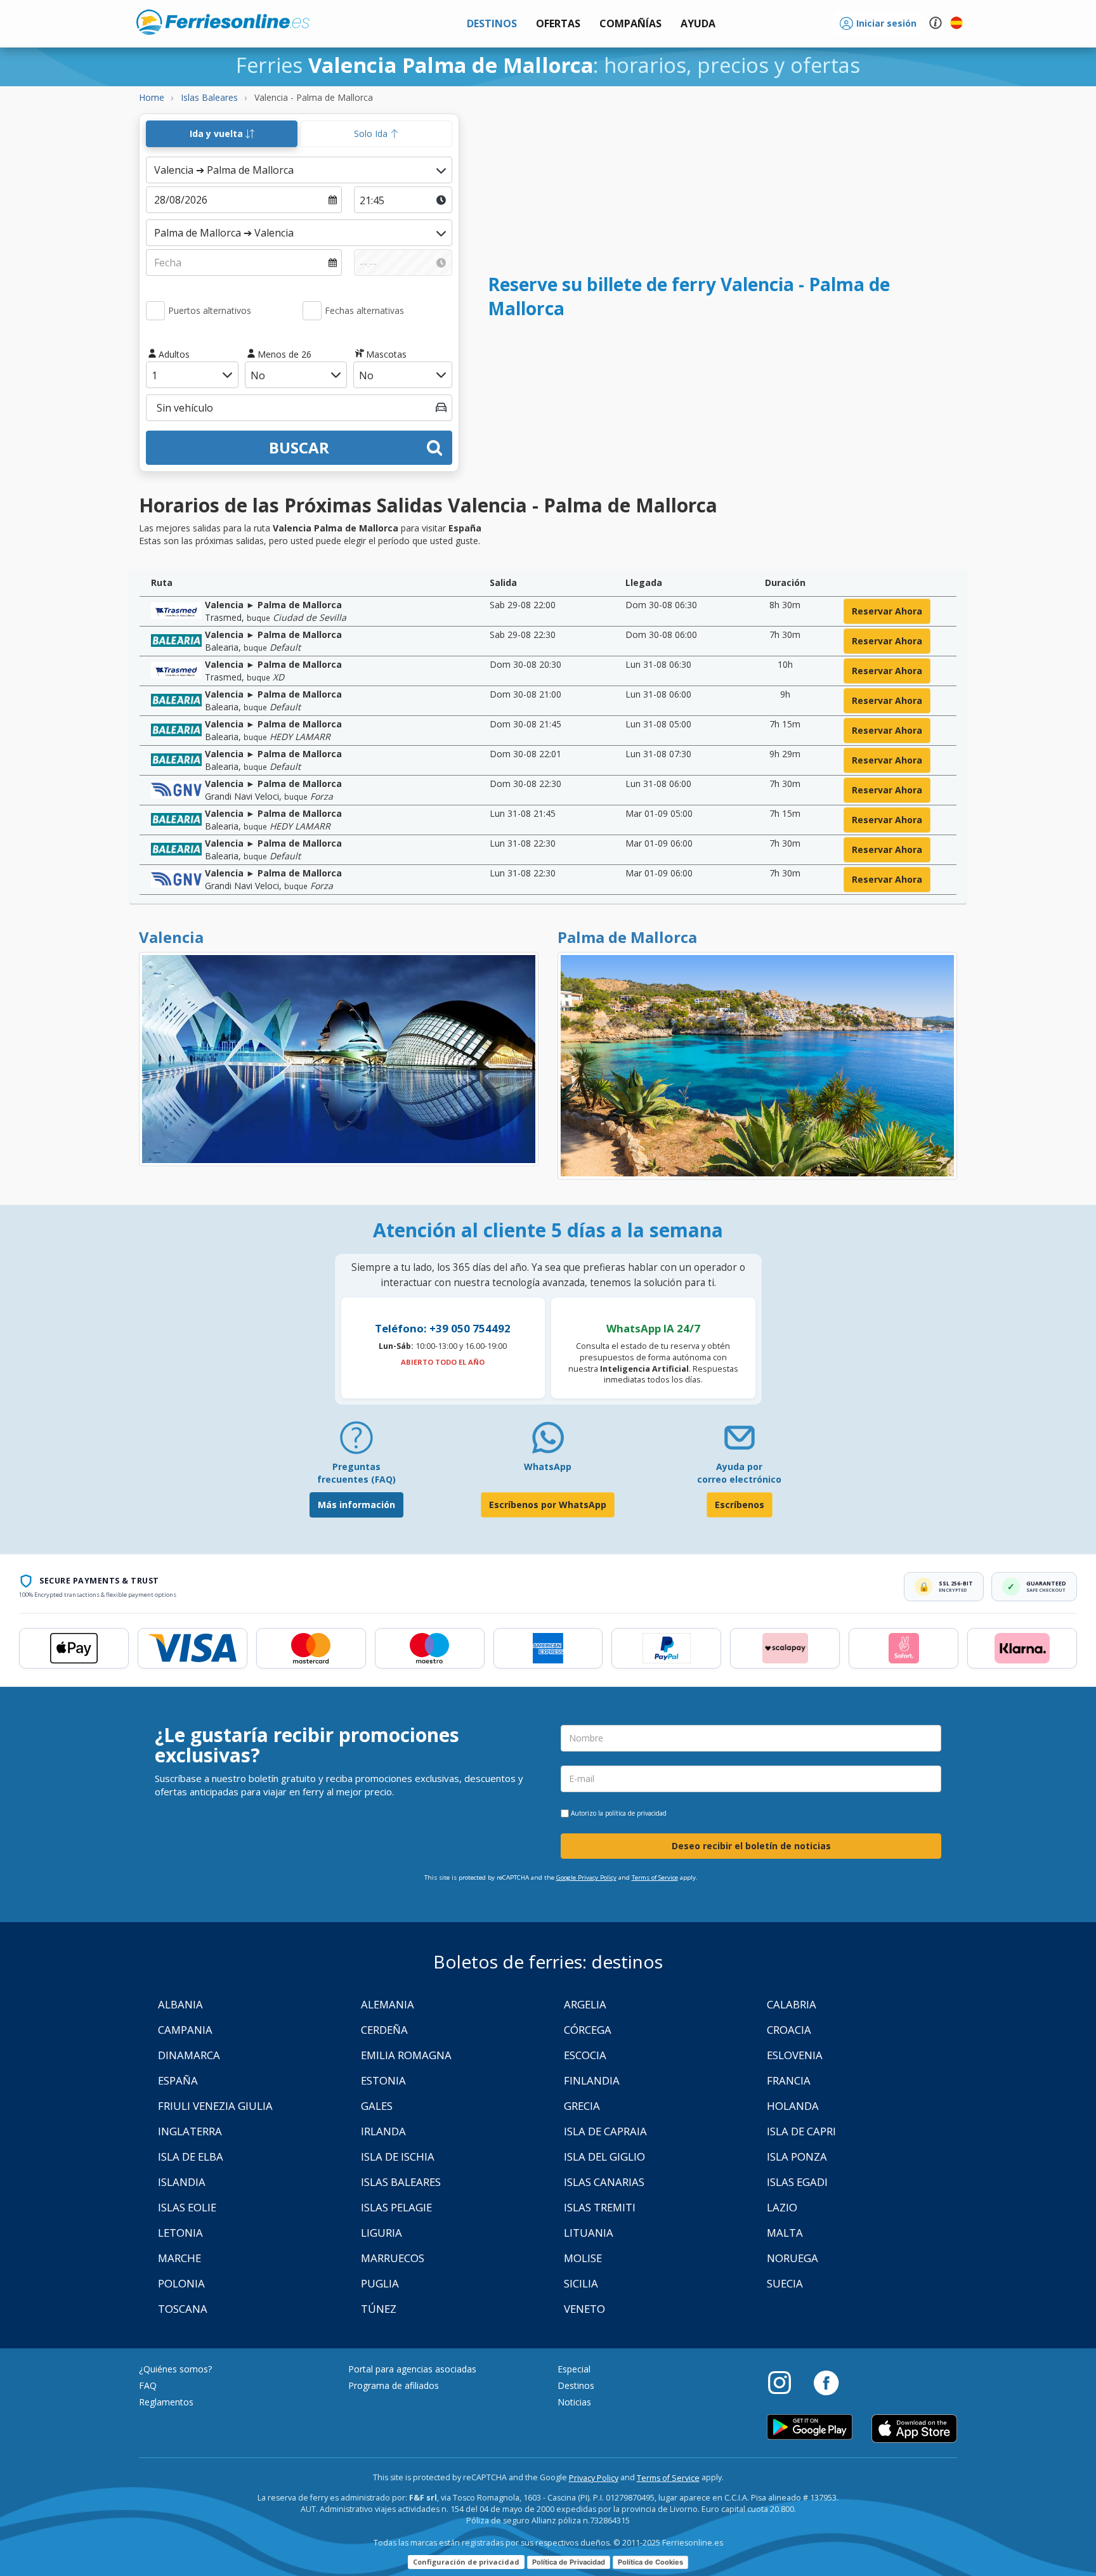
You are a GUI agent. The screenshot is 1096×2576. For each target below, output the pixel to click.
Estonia (383, 2080)
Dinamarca (189, 2055)
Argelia (585, 2004)
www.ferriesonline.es (223, 22)
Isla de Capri (801, 2131)
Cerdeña (384, 2030)
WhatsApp (548, 1467)
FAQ (148, 2385)
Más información (356, 1505)
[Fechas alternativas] (312, 311)
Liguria (382, 2233)
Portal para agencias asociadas (412, 2369)
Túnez (379, 2309)
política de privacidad (636, 1813)
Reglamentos (166, 2402)
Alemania (388, 2004)
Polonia (181, 2283)
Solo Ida (372, 133)
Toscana (183, 2309)
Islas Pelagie (396, 2207)
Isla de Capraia (605, 2131)
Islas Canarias (604, 2182)
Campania (185, 2030)
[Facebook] (826, 2382)
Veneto (584, 2309)
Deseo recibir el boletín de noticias (751, 1846)
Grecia (582, 2106)
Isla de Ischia (398, 2156)
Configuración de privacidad (466, 2562)
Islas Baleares (401, 2182)
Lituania (589, 2233)
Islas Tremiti (600, 2207)
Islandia (182, 2182)
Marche (179, 2258)
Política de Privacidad (569, 2562)
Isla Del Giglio (604, 2156)
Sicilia (581, 2283)
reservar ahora (887, 611)
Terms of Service (655, 1877)
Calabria (792, 2004)
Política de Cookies (650, 2562)
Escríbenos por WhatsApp (548, 1505)
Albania (180, 2004)
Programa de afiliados (394, 2385)
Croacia (789, 2030)
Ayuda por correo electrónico (739, 1473)
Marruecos (393, 2258)
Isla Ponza (797, 2156)
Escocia (585, 2055)
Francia (789, 2080)
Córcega (588, 2030)
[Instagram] (786, 2382)
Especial (574, 2369)
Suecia (785, 2283)
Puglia (380, 2283)
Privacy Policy (594, 2478)
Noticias (574, 2402)
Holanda (793, 2106)
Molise (583, 2258)
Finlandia (592, 2080)
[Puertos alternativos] (155, 311)
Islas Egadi (797, 2182)
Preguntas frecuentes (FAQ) (356, 1473)
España (178, 2080)
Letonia (180, 2233)
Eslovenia (795, 2055)
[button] (698, 24)
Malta (785, 2233)
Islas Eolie (187, 2207)
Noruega (793, 2258)
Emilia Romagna (406, 2055)
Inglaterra (190, 2131)
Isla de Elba (191, 2156)
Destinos (576, 2385)
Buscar (299, 447)
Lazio (782, 2207)
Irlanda (383, 2131)
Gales (377, 2106)
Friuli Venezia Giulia (215, 2106)
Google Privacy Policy (586, 1877)
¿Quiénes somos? (175, 2369)
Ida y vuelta (218, 133)
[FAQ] (356, 1442)
